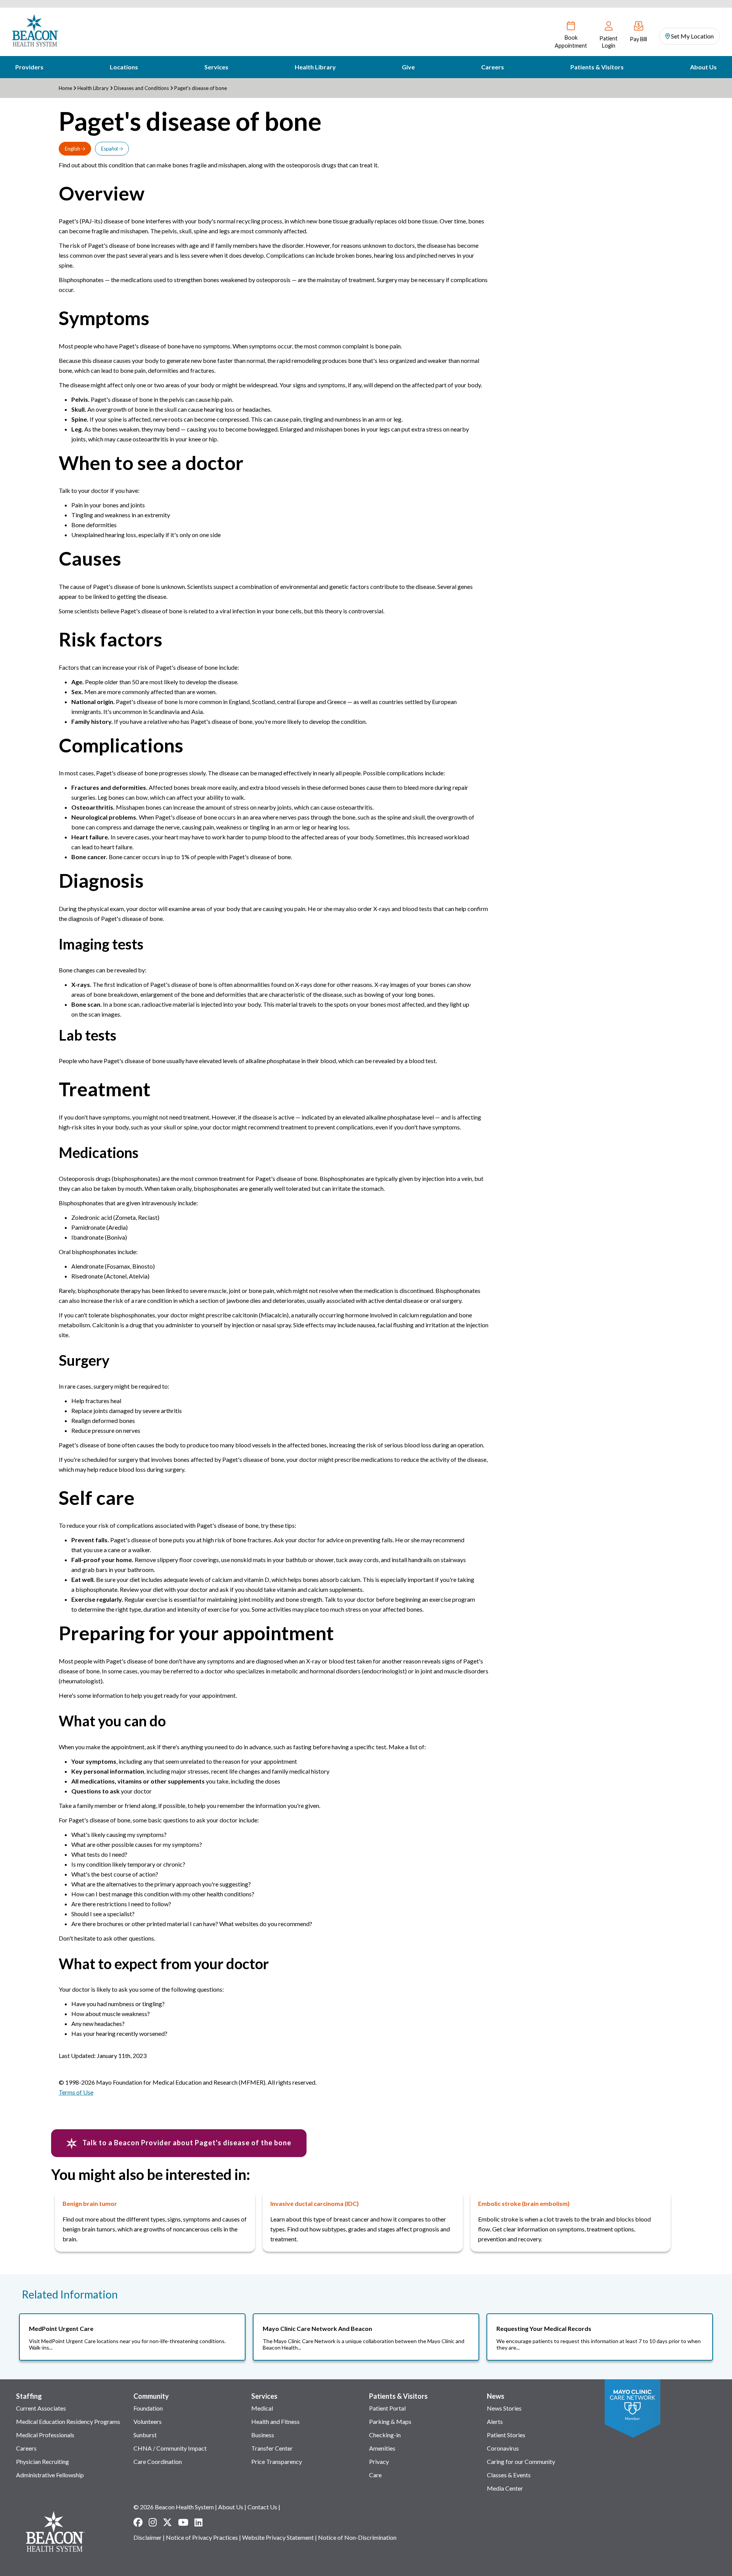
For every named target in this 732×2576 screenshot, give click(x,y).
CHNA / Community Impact (170, 2448)
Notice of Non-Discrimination (357, 2537)
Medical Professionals (45, 2435)
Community (151, 2396)
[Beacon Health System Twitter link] (167, 2522)
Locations (124, 67)
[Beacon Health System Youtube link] (183, 2522)
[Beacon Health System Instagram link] (153, 2522)
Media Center (505, 2488)
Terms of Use (76, 2092)
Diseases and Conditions (141, 88)
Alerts (495, 2421)
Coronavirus (503, 2448)
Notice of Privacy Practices (202, 2537)
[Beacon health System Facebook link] (138, 2522)
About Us (703, 67)
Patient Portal (387, 2408)
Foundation (148, 2408)
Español (110, 149)
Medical (262, 2408)
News (496, 2396)
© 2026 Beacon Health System (174, 2507)
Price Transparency (277, 2461)
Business (263, 2435)
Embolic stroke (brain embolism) (524, 2203)
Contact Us (262, 2507)
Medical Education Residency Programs (68, 2421)
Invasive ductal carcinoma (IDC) (315, 2203)
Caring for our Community (521, 2461)
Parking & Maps (390, 2421)
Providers (29, 67)
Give (408, 67)
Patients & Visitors (597, 67)
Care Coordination (158, 2461)
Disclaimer (148, 2537)
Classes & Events (509, 2475)
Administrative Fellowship (50, 2475)
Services (216, 67)
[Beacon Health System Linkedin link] (198, 2522)
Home (65, 88)
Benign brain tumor (90, 2203)
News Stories (504, 2408)
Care (375, 2475)
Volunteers (148, 2421)
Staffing (29, 2396)
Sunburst (145, 2435)
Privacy (379, 2461)
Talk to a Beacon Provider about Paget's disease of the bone (186, 2143)
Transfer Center (272, 2448)
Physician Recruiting (43, 2461)
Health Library (315, 67)
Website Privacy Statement (278, 2537)
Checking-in (385, 2435)
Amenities (382, 2448)
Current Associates (41, 2408)
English (73, 149)
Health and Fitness (275, 2421)
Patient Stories (506, 2435)
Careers (493, 67)
